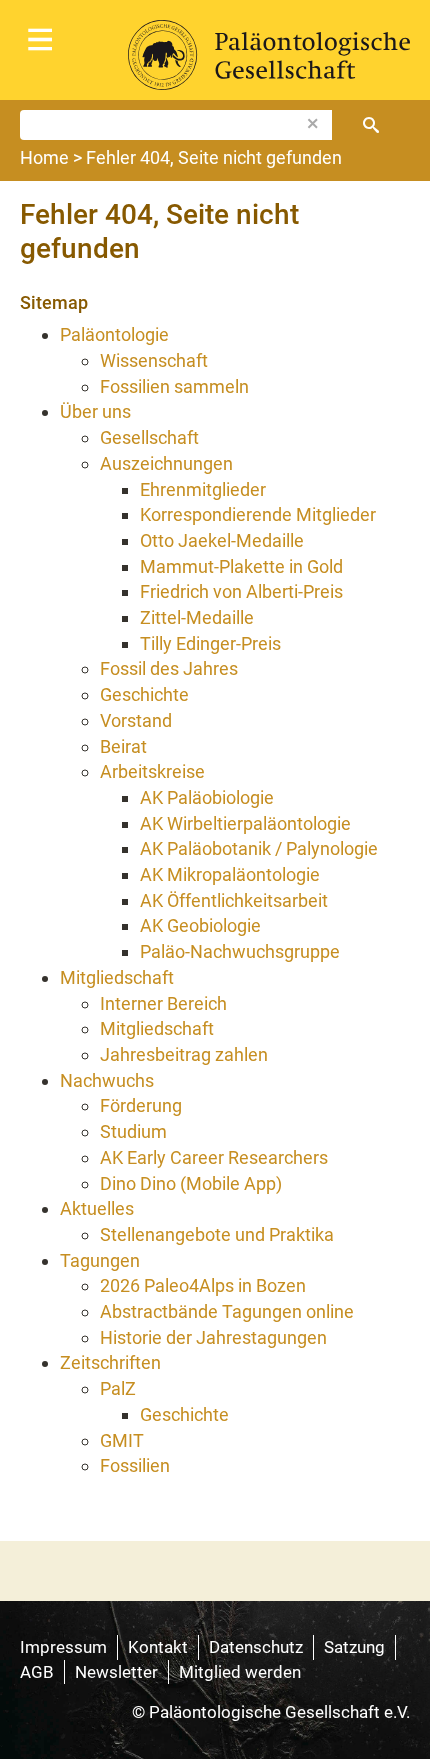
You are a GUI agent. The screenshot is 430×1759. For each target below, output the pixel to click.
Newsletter (116, 1672)
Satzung (354, 1647)
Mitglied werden (240, 1672)
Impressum (63, 1647)
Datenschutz (256, 1647)
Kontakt (158, 1647)
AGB (37, 1672)
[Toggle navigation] (40, 40)
